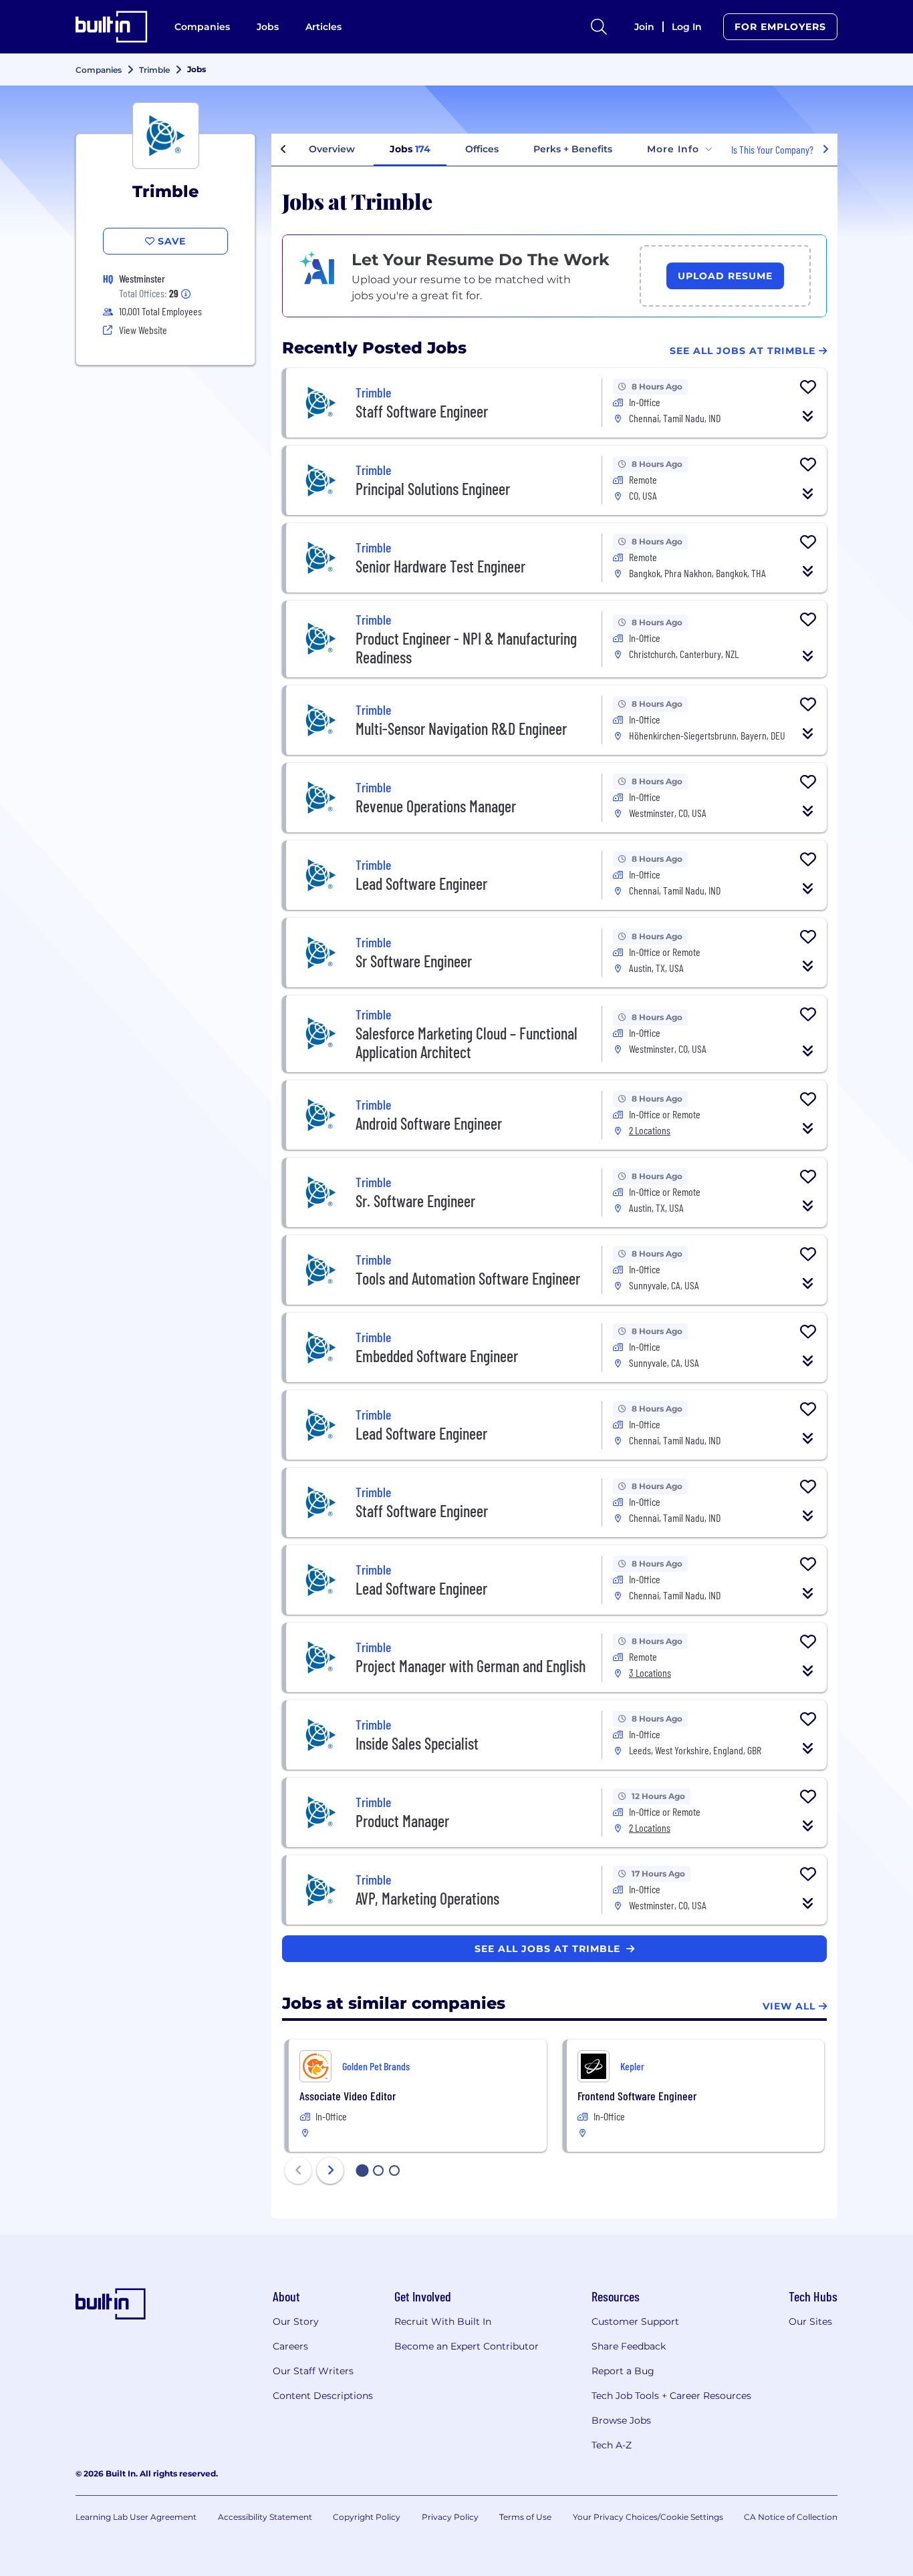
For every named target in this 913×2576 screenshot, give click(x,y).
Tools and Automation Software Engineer (468, 1278)
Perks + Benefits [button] (573, 149)
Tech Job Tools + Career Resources (671, 2396)
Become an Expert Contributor (467, 2346)
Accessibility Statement (265, 2517)
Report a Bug (623, 2371)
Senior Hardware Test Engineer (440, 566)
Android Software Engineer (429, 1123)
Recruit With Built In (443, 2321)
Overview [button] (332, 149)
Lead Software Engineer (421, 883)
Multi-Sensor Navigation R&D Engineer (461, 729)
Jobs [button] (410, 149)
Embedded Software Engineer (437, 1356)
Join (644, 27)
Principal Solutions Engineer (433, 489)
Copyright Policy (367, 2517)
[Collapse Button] (808, 416)
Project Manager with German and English (471, 1666)
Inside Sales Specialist (417, 1743)
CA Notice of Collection (791, 2517)
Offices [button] (482, 149)
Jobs (268, 27)
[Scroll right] (825, 150)
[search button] (599, 27)
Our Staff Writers (313, 2371)
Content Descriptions (323, 2396)
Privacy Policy (450, 2517)
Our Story (296, 2321)
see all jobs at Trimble (549, 1949)
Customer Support (635, 2321)
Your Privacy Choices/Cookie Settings (648, 2517)
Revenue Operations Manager (436, 806)
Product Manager (402, 1821)
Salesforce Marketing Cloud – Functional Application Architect (467, 1042)
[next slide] (330, 2170)
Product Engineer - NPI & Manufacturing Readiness (466, 648)
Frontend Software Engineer (637, 2096)
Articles (323, 27)
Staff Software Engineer (422, 411)
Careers (290, 2346)
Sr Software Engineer (414, 961)
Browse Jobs (621, 2420)
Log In (687, 27)
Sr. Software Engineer (415, 1201)
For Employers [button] (780, 27)
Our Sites (810, 2321)
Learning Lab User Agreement (136, 2517)
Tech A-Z (612, 2445)
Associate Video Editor (348, 2096)
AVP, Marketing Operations (427, 1898)
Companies (202, 27)
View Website (143, 330)
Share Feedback (629, 2346)
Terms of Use (525, 2517)
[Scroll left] (283, 150)
